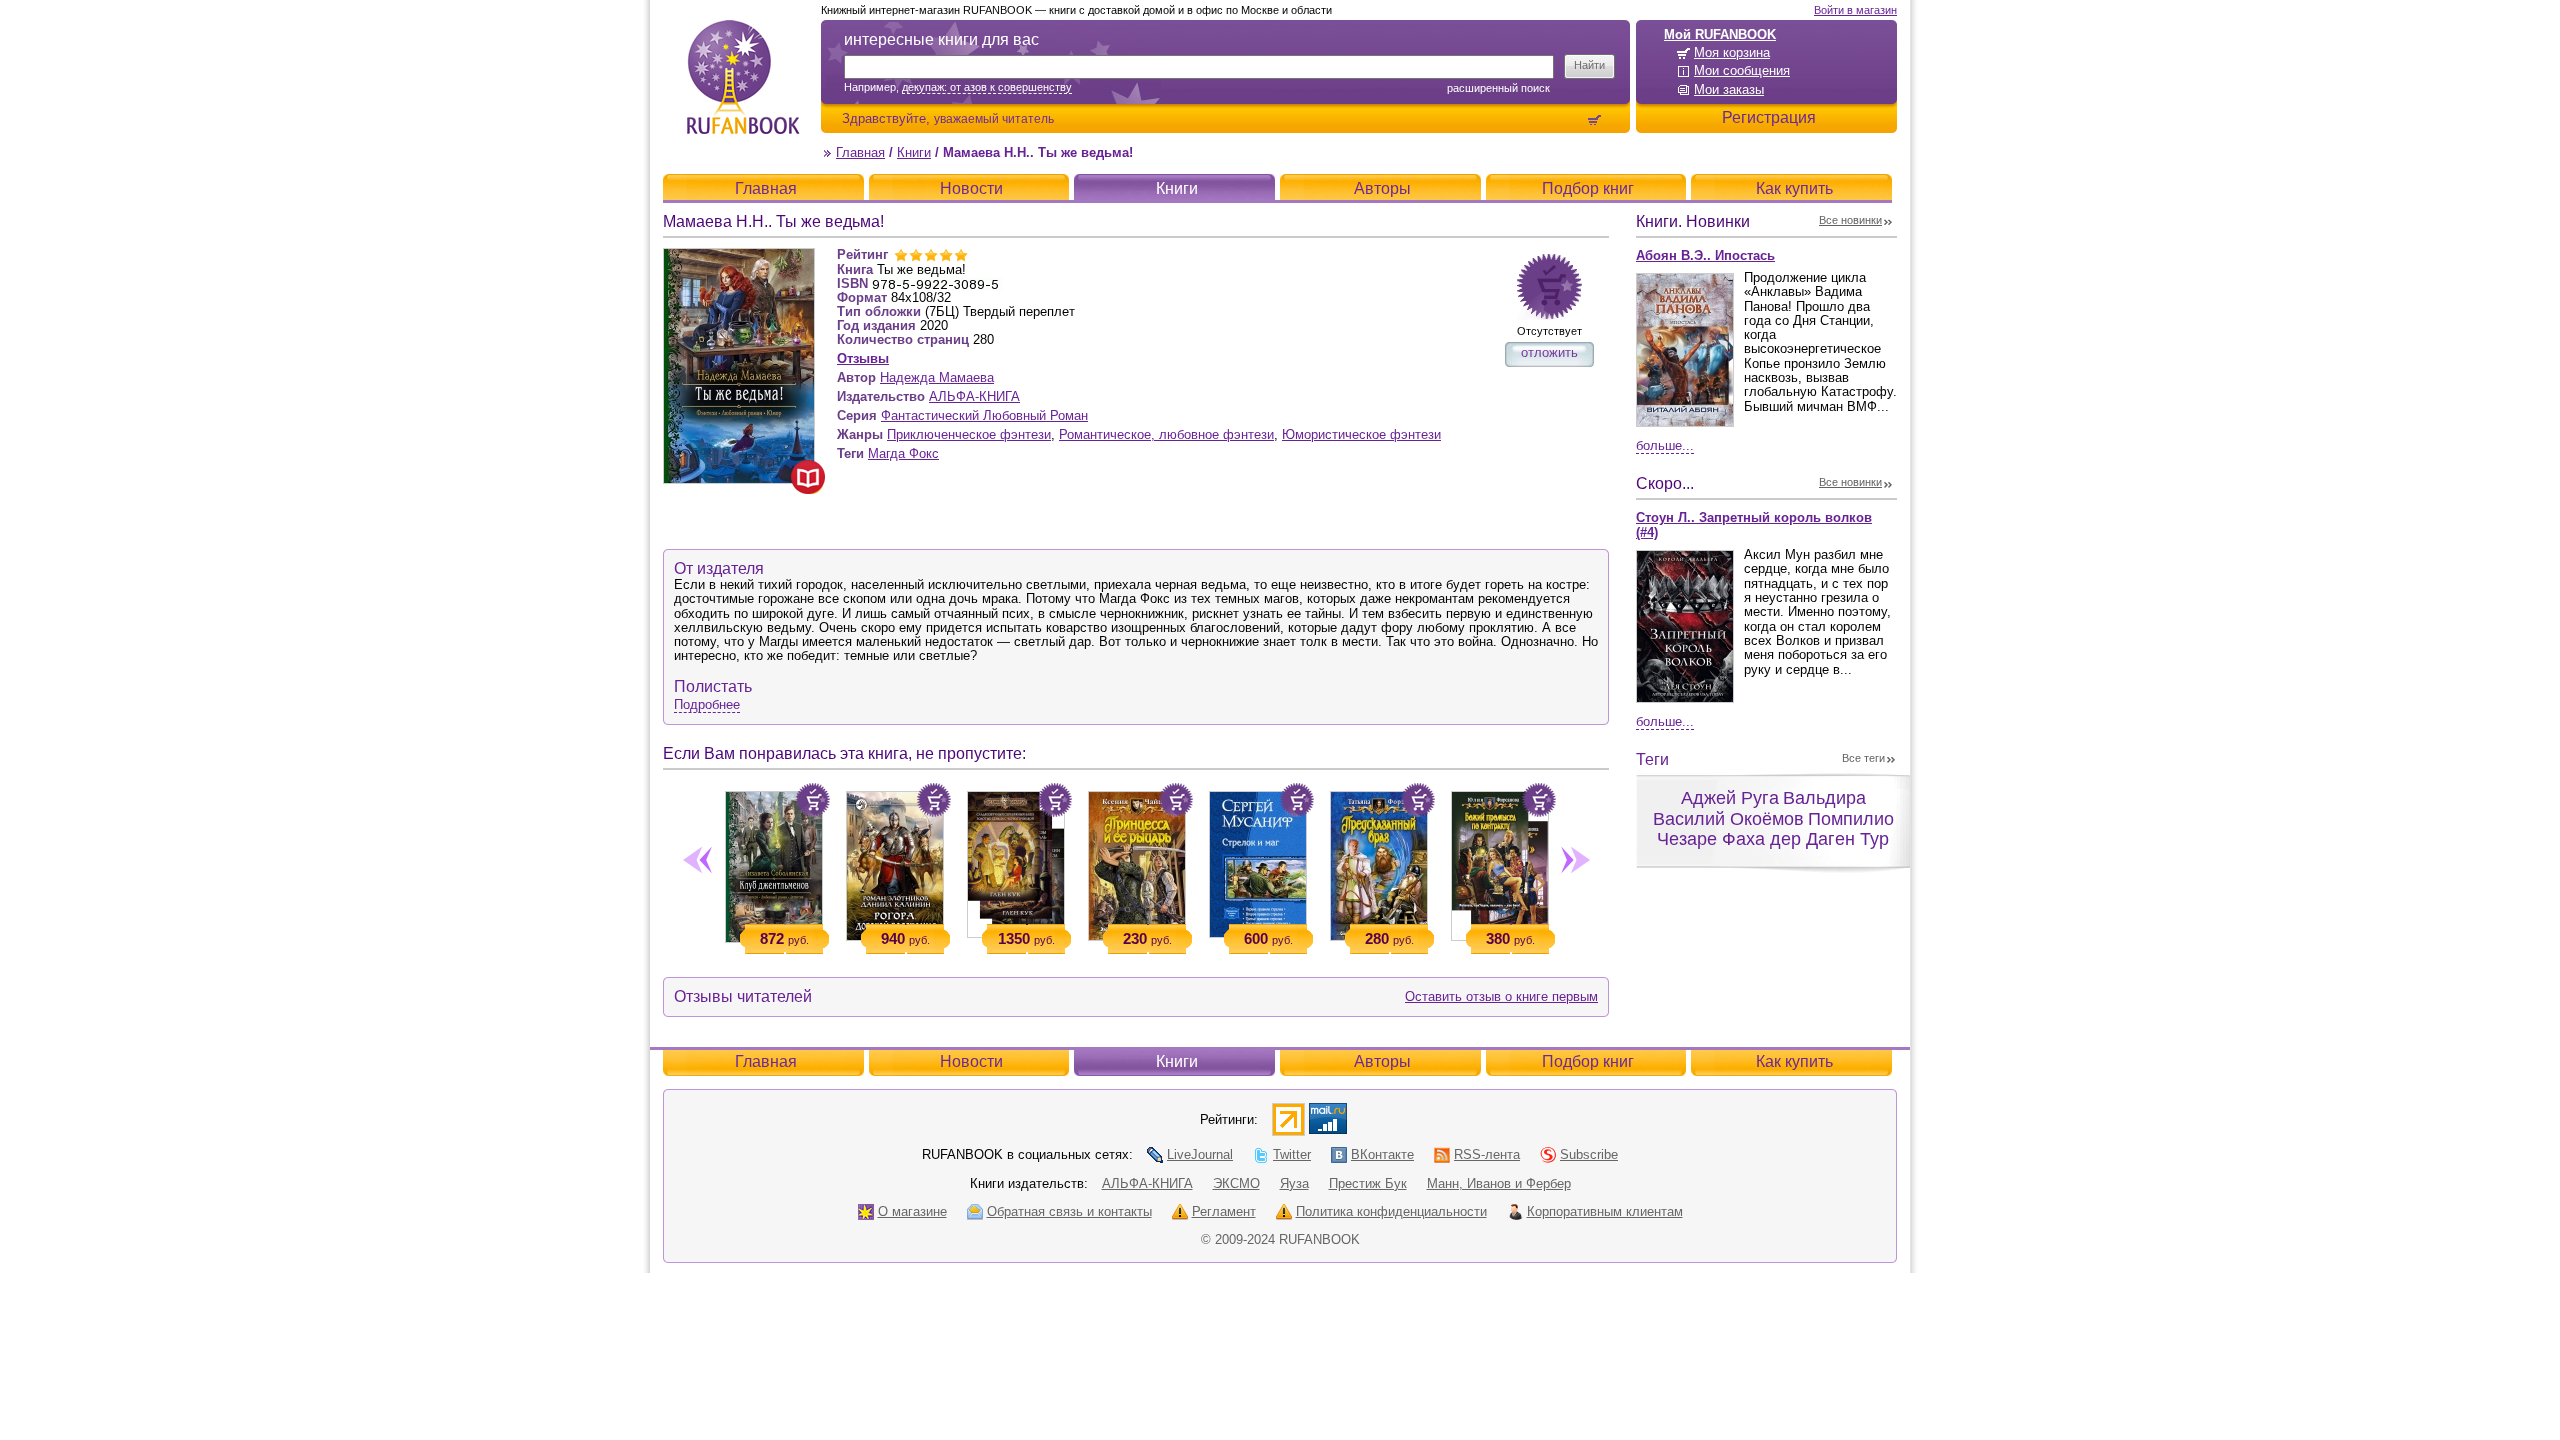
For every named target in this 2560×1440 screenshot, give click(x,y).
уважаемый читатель (994, 118)
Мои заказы (1729, 89)
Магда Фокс (903, 453)
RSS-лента (1487, 1154)
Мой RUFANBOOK (1720, 34)
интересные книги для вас (941, 39)
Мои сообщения (1742, 70)
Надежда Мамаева (937, 377)
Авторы (1382, 188)
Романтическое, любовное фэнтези (1166, 434)
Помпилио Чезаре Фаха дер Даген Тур (1775, 829)
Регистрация (1769, 117)
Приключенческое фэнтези (969, 434)
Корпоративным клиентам (1605, 1211)
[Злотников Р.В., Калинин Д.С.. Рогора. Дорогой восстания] (894, 862)
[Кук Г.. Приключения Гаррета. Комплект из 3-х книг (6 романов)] (1015, 860)
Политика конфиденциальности (1391, 1211)
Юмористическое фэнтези (1361, 434)
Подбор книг (1588, 188)
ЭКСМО (1236, 1183)
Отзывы (863, 358)
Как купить (1794, 188)
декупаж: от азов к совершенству (987, 87)
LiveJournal (1200, 1154)
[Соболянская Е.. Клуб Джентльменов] (773, 863)
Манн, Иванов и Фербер (1499, 1183)
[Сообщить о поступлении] (1549, 286)
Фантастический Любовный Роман (984, 415)
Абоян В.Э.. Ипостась (1705, 255)
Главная (860, 152)
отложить (1549, 352)
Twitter (1292, 1154)
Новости (971, 188)
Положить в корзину (813, 800)
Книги (914, 152)
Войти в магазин (1855, 10)
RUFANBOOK (743, 77)
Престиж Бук (1368, 1183)
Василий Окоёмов (1728, 819)
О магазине (912, 1211)
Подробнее (707, 704)
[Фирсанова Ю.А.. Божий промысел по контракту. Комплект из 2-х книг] (1499, 862)
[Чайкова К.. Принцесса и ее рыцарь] (1136, 862)
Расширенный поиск (1498, 88)
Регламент (1224, 1211)
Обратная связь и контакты (1069, 1211)
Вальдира (1824, 798)
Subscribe (1589, 1154)
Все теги (1863, 758)
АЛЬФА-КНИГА (974, 396)
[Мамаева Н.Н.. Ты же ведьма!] (739, 256)
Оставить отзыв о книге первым (1501, 996)
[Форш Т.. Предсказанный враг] (1378, 862)
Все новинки (1850, 220)
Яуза (1294, 1183)
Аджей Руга (1730, 798)
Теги (1652, 759)
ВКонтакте (1382, 1154)
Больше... (1665, 445)
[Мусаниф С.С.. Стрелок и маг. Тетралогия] (1257, 860)
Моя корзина (1732, 52)
